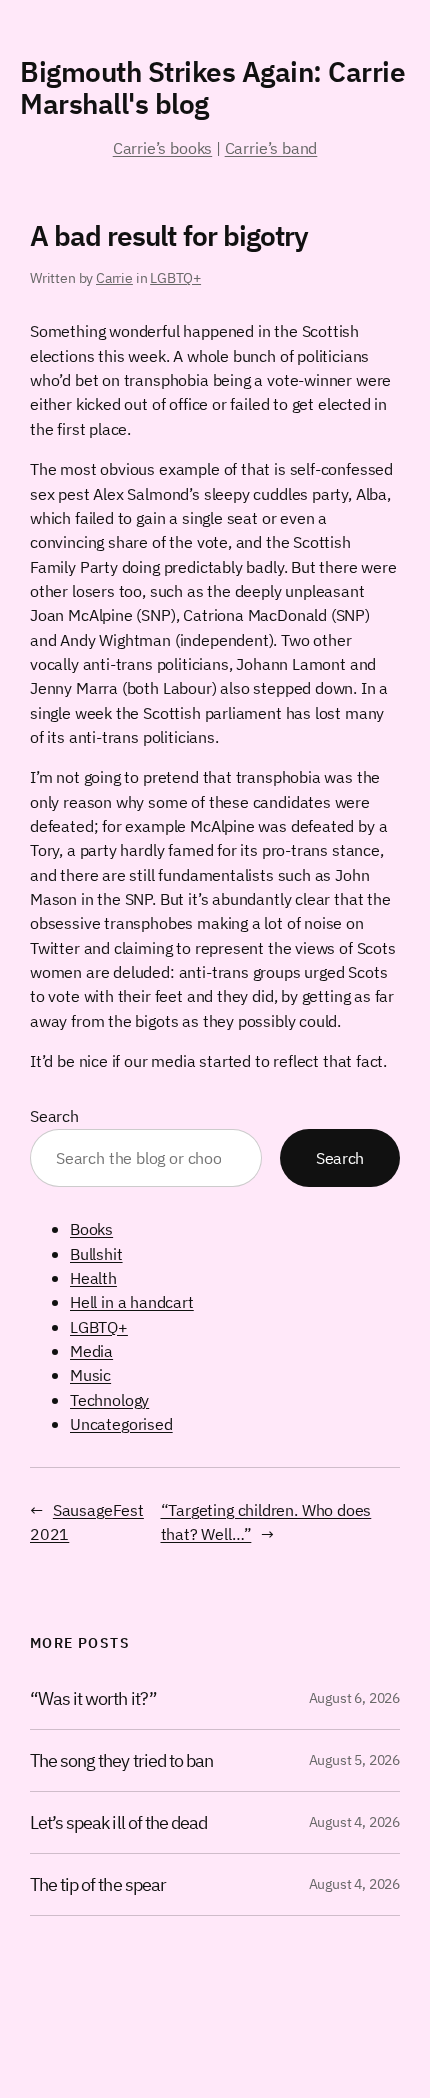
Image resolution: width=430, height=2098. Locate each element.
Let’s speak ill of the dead (118, 1822)
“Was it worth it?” (93, 1698)
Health (93, 1277)
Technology (109, 1399)
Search (54, 1115)
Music (90, 1374)
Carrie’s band (271, 147)
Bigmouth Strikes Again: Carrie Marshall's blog (212, 87)
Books (91, 1228)
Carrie (114, 278)
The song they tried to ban (121, 1760)
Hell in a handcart (132, 1301)
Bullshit (96, 1253)
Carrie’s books (162, 147)
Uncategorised (121, 1423)
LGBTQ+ (175, 278)
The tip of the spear (98, 1884)
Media (91, 1350)
